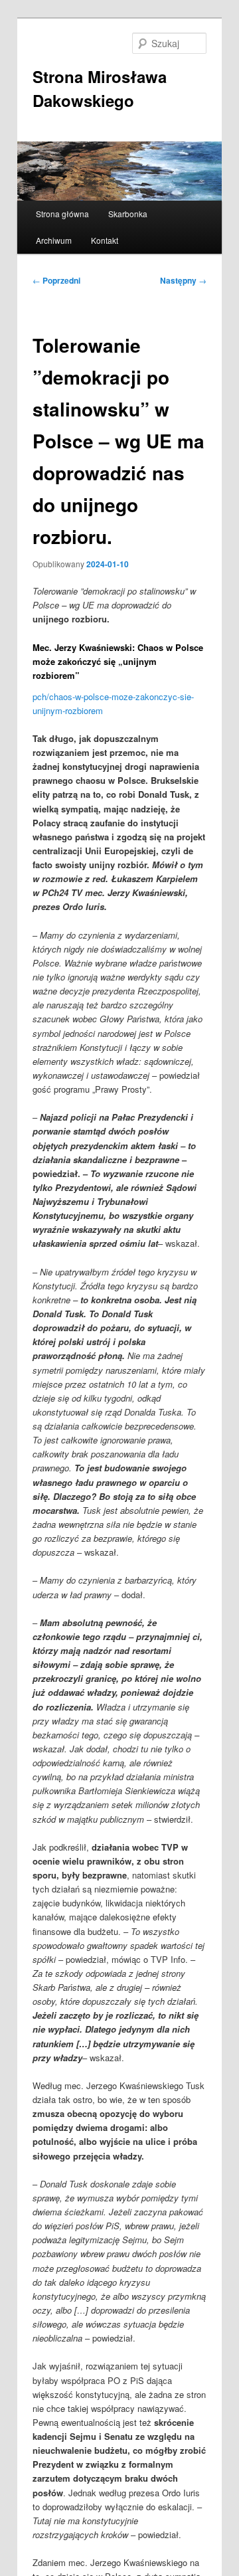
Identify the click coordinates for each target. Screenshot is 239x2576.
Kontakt (105, 240)
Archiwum (54, 240)
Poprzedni (56, 280)
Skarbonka (128, 214)
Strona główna (62, 214)
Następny (183, 280)
